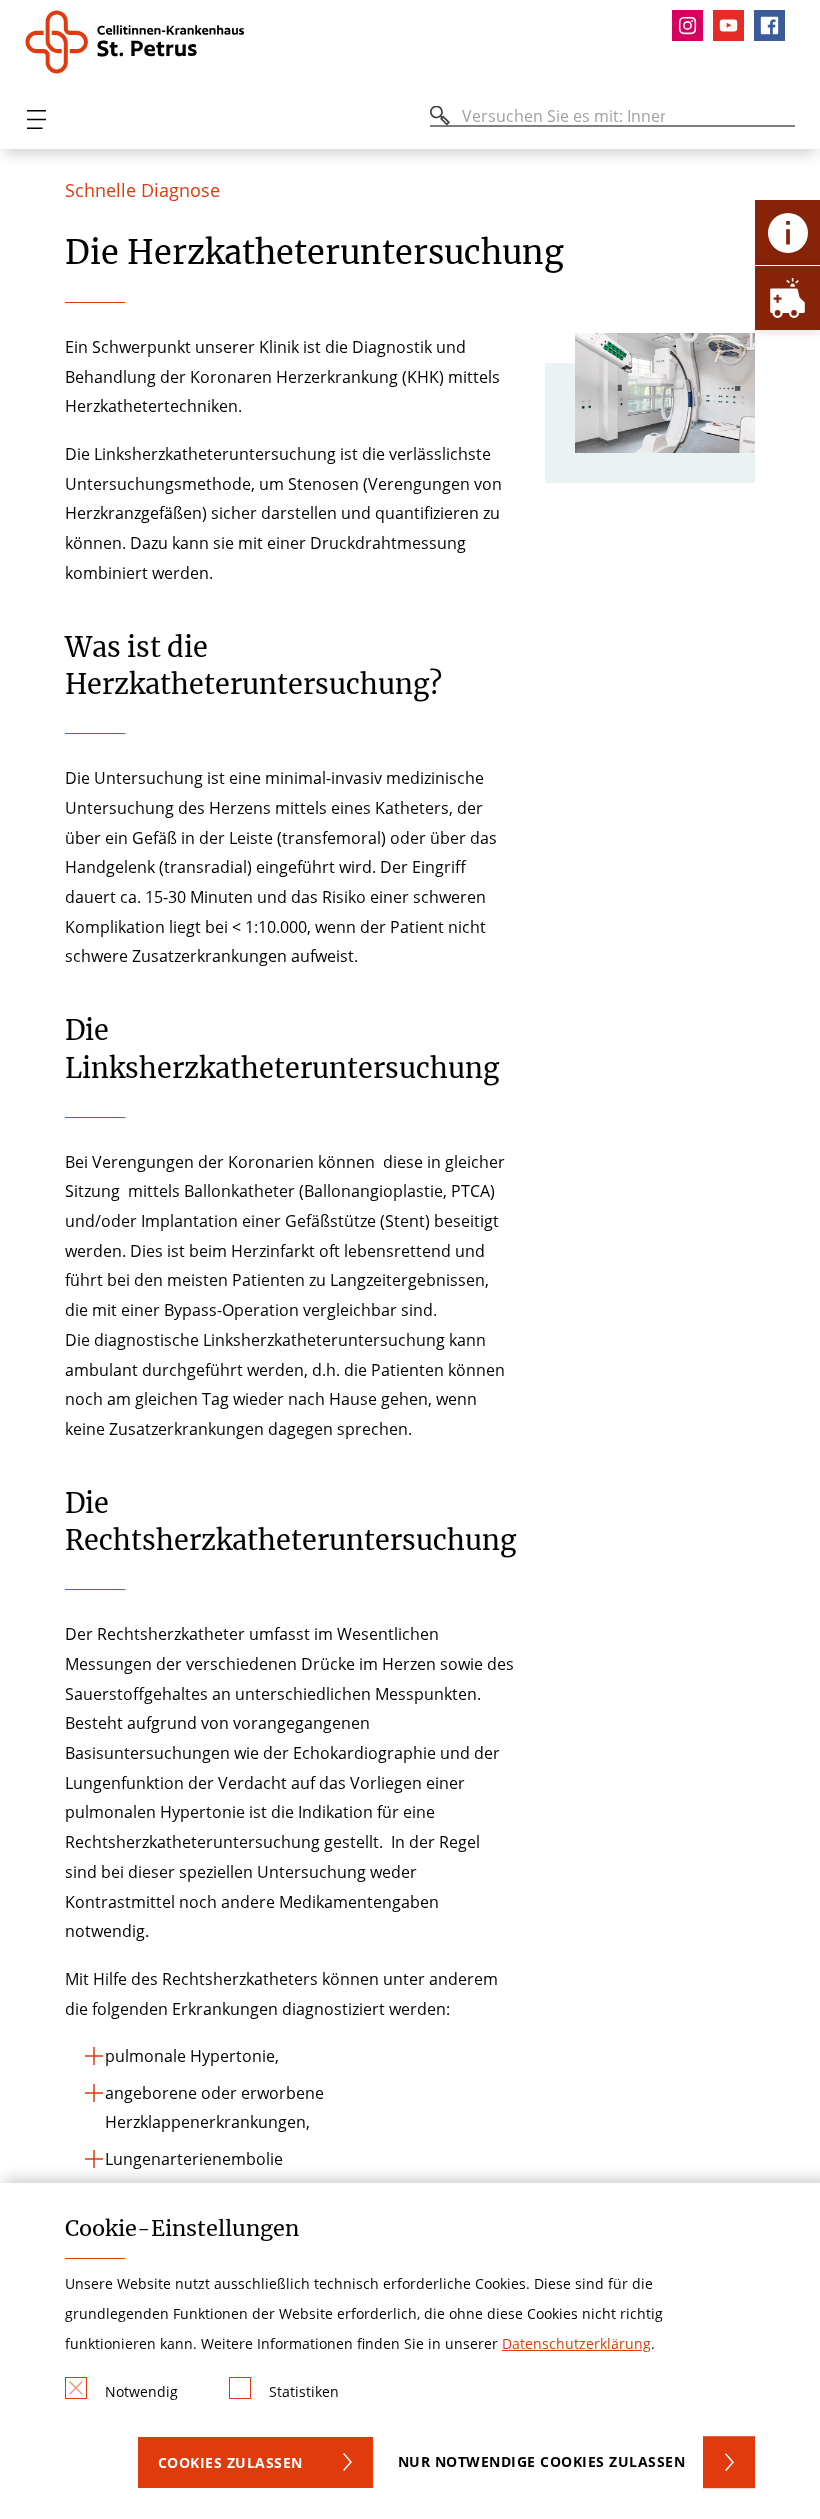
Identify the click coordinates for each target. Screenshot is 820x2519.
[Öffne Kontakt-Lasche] (787, 232)
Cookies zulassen (230, 2462)
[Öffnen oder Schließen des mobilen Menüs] (36, 119)
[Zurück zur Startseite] (143, 42)
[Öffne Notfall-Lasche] (787, 297)
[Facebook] (774, 25)
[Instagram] (692, 25)
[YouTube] (733, 25)
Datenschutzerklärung (576, 2343)
